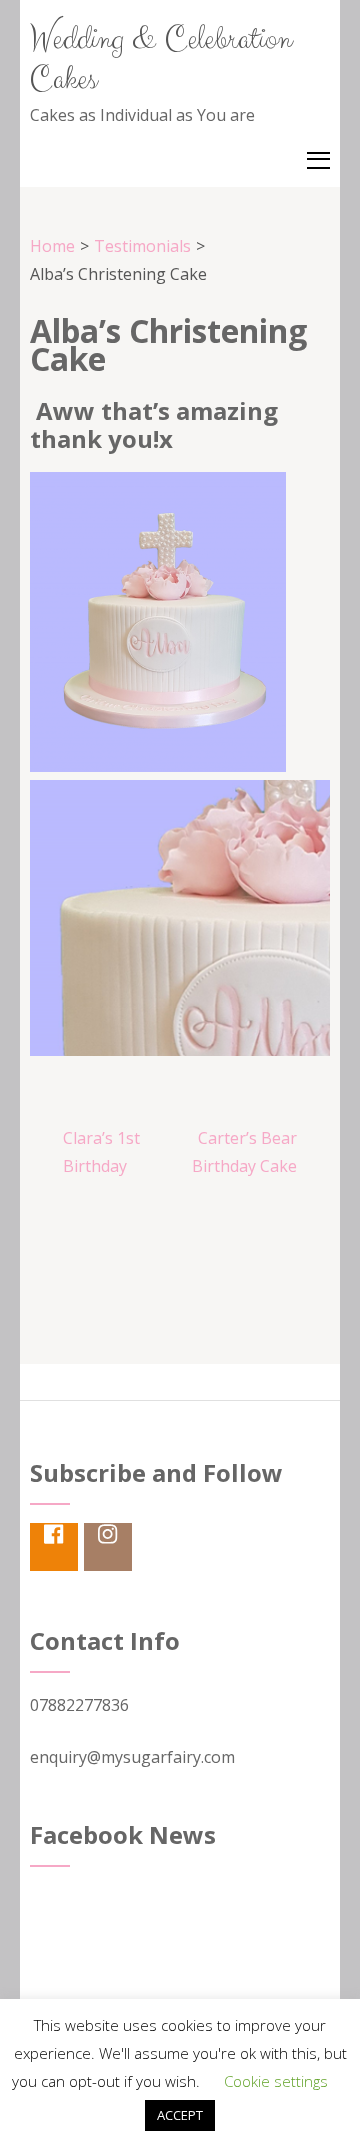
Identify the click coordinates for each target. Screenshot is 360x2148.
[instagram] (108, 1547)
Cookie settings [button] (276, 2081)
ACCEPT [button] (180, 2115)
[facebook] (54, 1547)
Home (52, 246)
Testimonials (142, 246)
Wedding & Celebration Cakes (161, 60)
